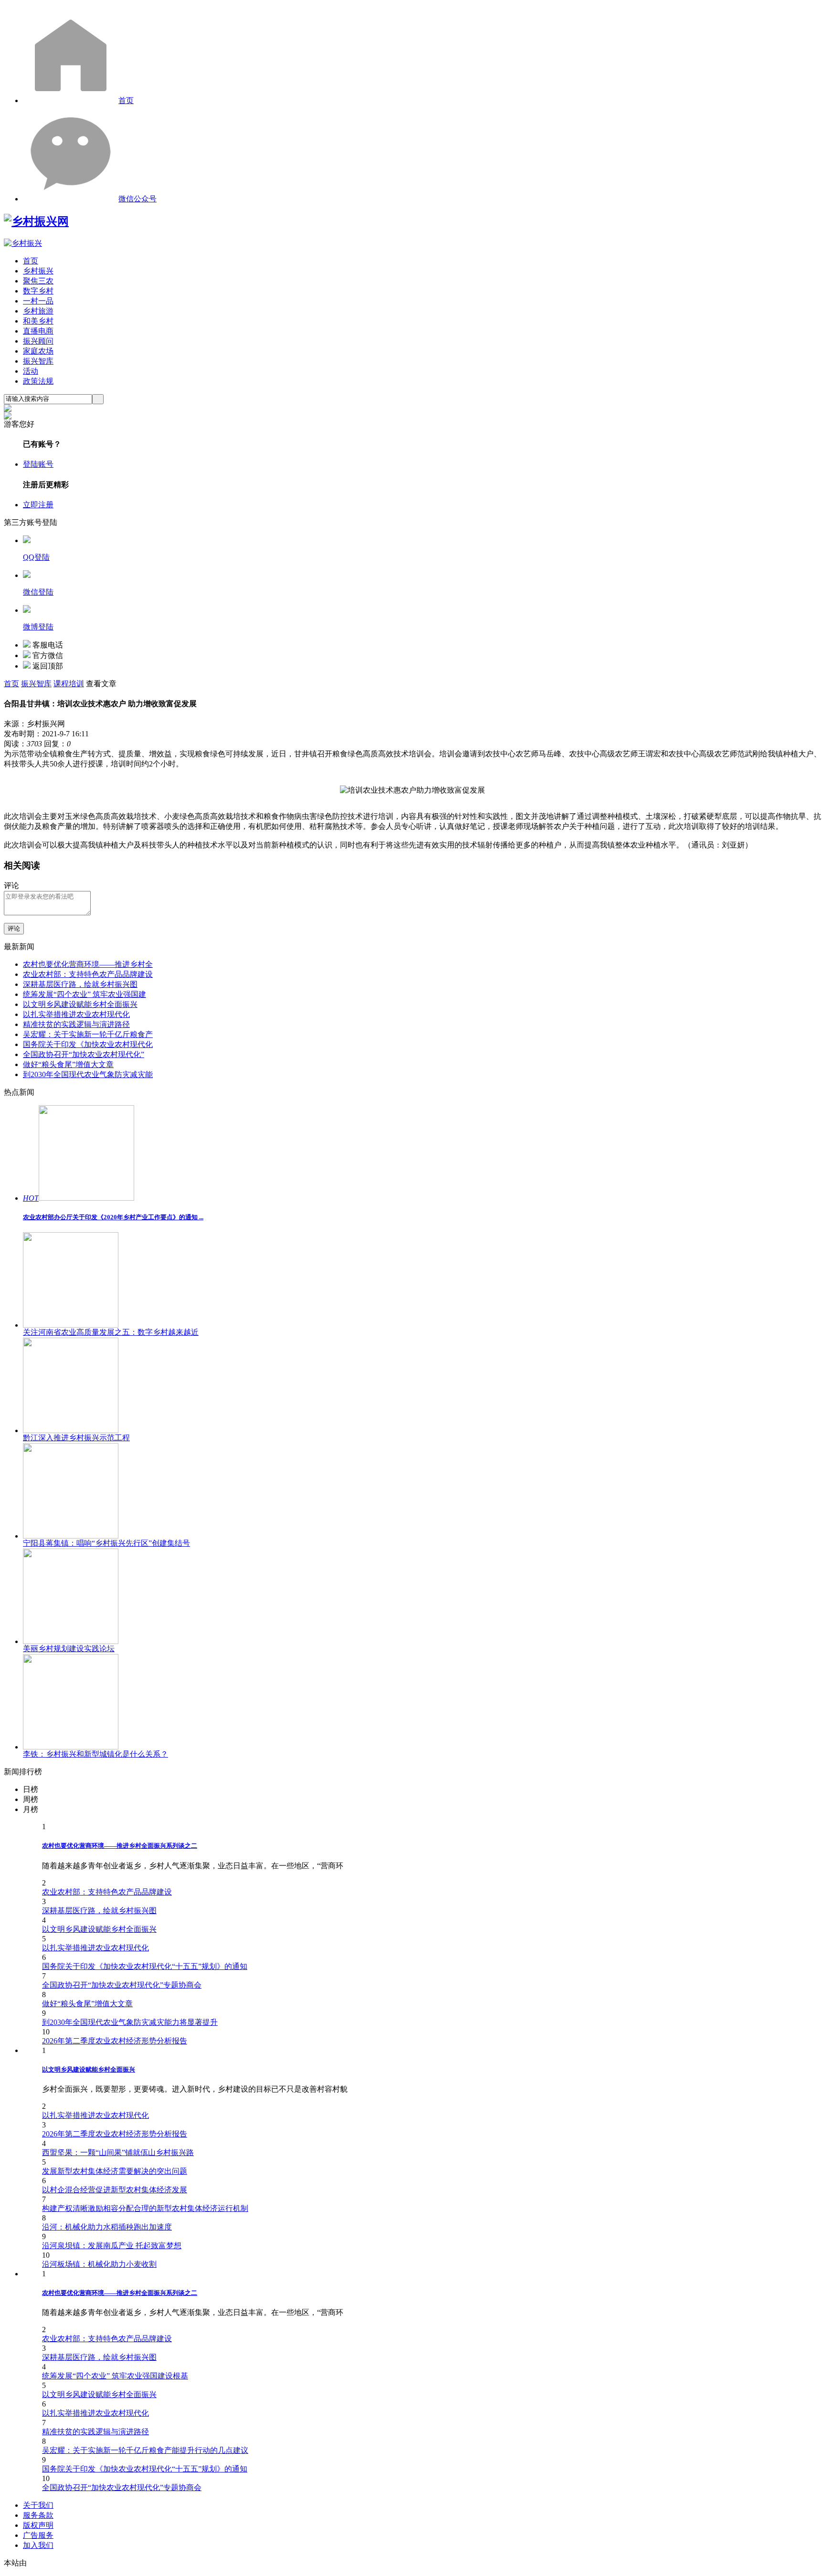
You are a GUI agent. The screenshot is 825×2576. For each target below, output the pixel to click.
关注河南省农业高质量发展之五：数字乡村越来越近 (111, 1332)
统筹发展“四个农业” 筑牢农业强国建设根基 (115, 2376)
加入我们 (38, 2545)
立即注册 (38, 505)
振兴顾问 (38, 341)
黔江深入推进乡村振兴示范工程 (76, 1438)
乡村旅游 (38, 311)
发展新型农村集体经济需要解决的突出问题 (115, 2171)
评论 (14, 928)
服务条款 (38, 2515)
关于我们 (38, 2505)
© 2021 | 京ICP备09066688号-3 (159, 2563)
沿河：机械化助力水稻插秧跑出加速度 (107, 2227)
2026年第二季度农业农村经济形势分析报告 (115, 2041)
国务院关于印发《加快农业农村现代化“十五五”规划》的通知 (145, 1966)
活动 (31, 371)
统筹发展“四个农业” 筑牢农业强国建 (85, 994)
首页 (126, 100)
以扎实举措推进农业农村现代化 (76, 1014)
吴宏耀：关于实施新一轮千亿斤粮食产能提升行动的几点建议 (145, 2450)
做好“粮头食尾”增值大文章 (68, 1064)
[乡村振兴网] (36, 221)
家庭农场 (38, 351)
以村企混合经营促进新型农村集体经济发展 (115, 2190)
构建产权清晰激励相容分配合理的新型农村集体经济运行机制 (145, 2208)
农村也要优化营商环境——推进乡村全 (88, 964)
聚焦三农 (38, 281)
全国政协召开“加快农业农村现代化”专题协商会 (122, 1985)
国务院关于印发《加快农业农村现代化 (88, 1044)
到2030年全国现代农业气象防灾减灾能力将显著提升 (130, 2022)
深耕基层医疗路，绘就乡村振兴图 (80, 984)
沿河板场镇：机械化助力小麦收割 (99, 2264)
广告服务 (38, 2535)
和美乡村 (38, 321)
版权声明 (38, 2525)
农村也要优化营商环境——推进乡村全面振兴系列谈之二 (120, 1846)
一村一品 (38, 301)
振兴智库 (38, 361)
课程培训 (69, 684)
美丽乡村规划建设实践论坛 (69, 1649)
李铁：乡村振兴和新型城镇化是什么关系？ (95, 1754)
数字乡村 (38, 291)
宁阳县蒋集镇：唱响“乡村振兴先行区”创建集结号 (106, 1543)
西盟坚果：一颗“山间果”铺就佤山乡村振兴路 (118, 2152)
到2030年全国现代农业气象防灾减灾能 (88, 1074)
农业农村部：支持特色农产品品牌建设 (88, 974)
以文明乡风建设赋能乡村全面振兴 (80, 1004)
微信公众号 (137, 199)
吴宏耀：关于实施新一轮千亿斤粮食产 (88, 1034)
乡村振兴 (38, 271)
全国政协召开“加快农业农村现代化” (84, 1054)
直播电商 (38, 331)
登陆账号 (38, 464)
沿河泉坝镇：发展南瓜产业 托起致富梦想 (112, 2246)
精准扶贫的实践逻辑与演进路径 (76, 1024)
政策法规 (38, 381)
